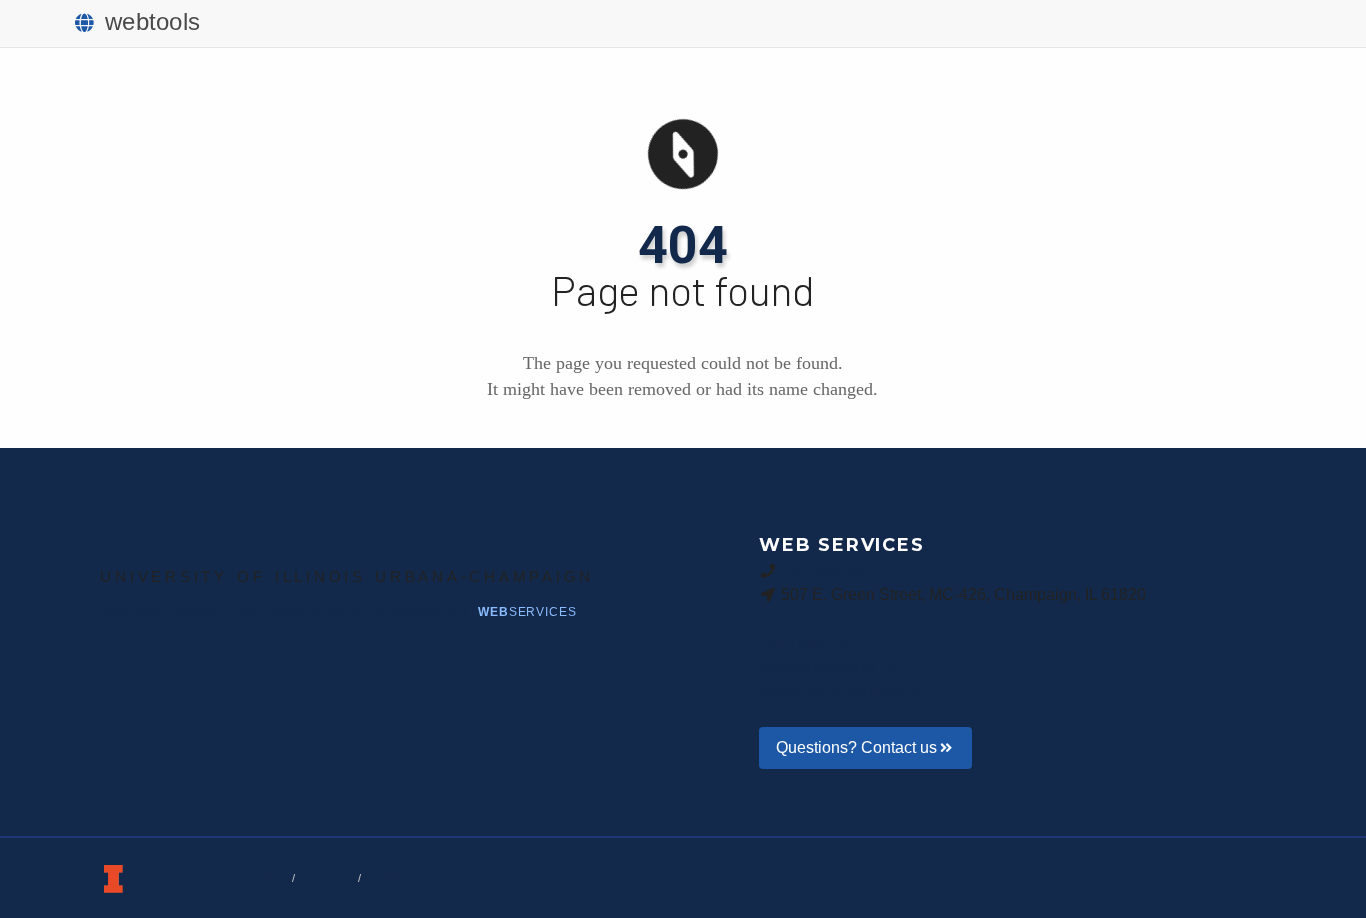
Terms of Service (237, 878)
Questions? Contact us (856, 747)
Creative (295, 612)
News (420, 612)
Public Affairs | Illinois (359, 545)
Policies (392, 878)
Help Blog (797, 642)
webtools (152, 21)
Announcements (820, 666)
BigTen (159, 612)
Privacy (326, 878)
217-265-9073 (832, 570)
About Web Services (834, 690)
